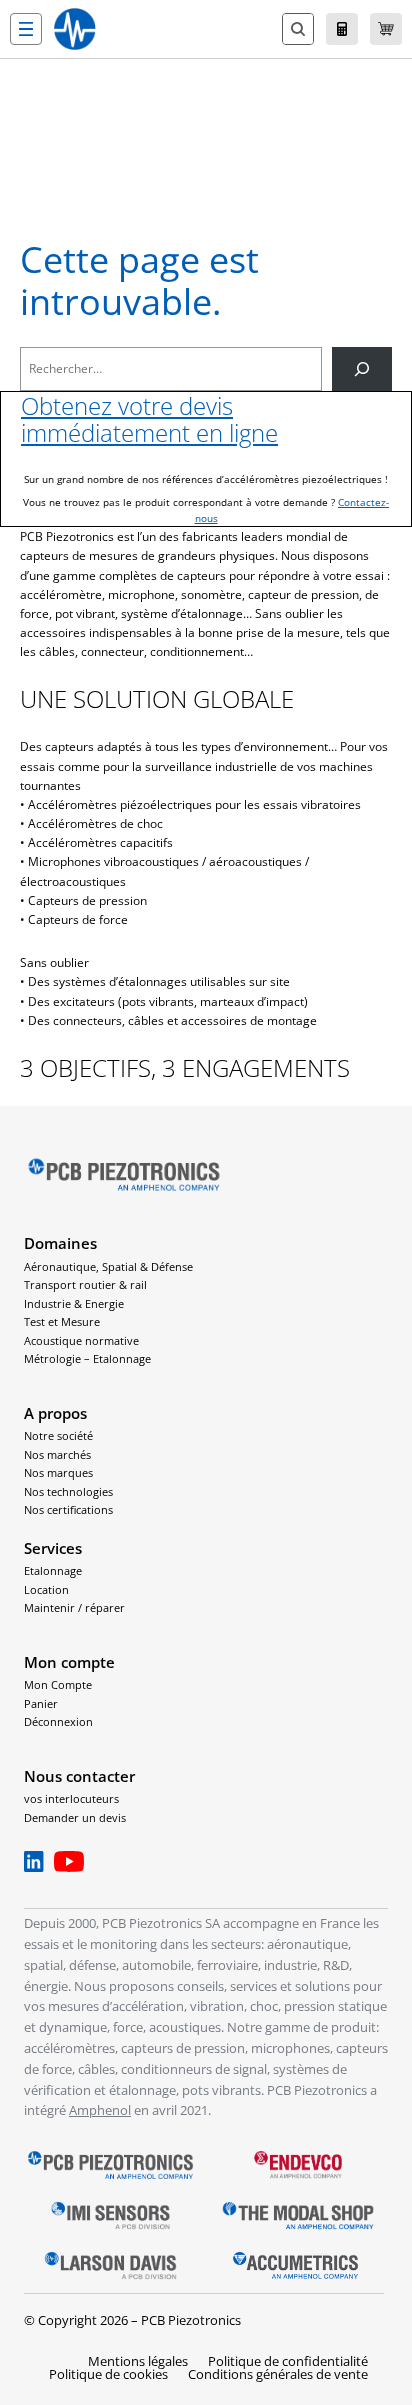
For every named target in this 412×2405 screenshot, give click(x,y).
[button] (26, 29)
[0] (386, 29)
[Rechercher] (362, 369)
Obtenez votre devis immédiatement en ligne (149, 419)
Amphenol (100, 2110)
